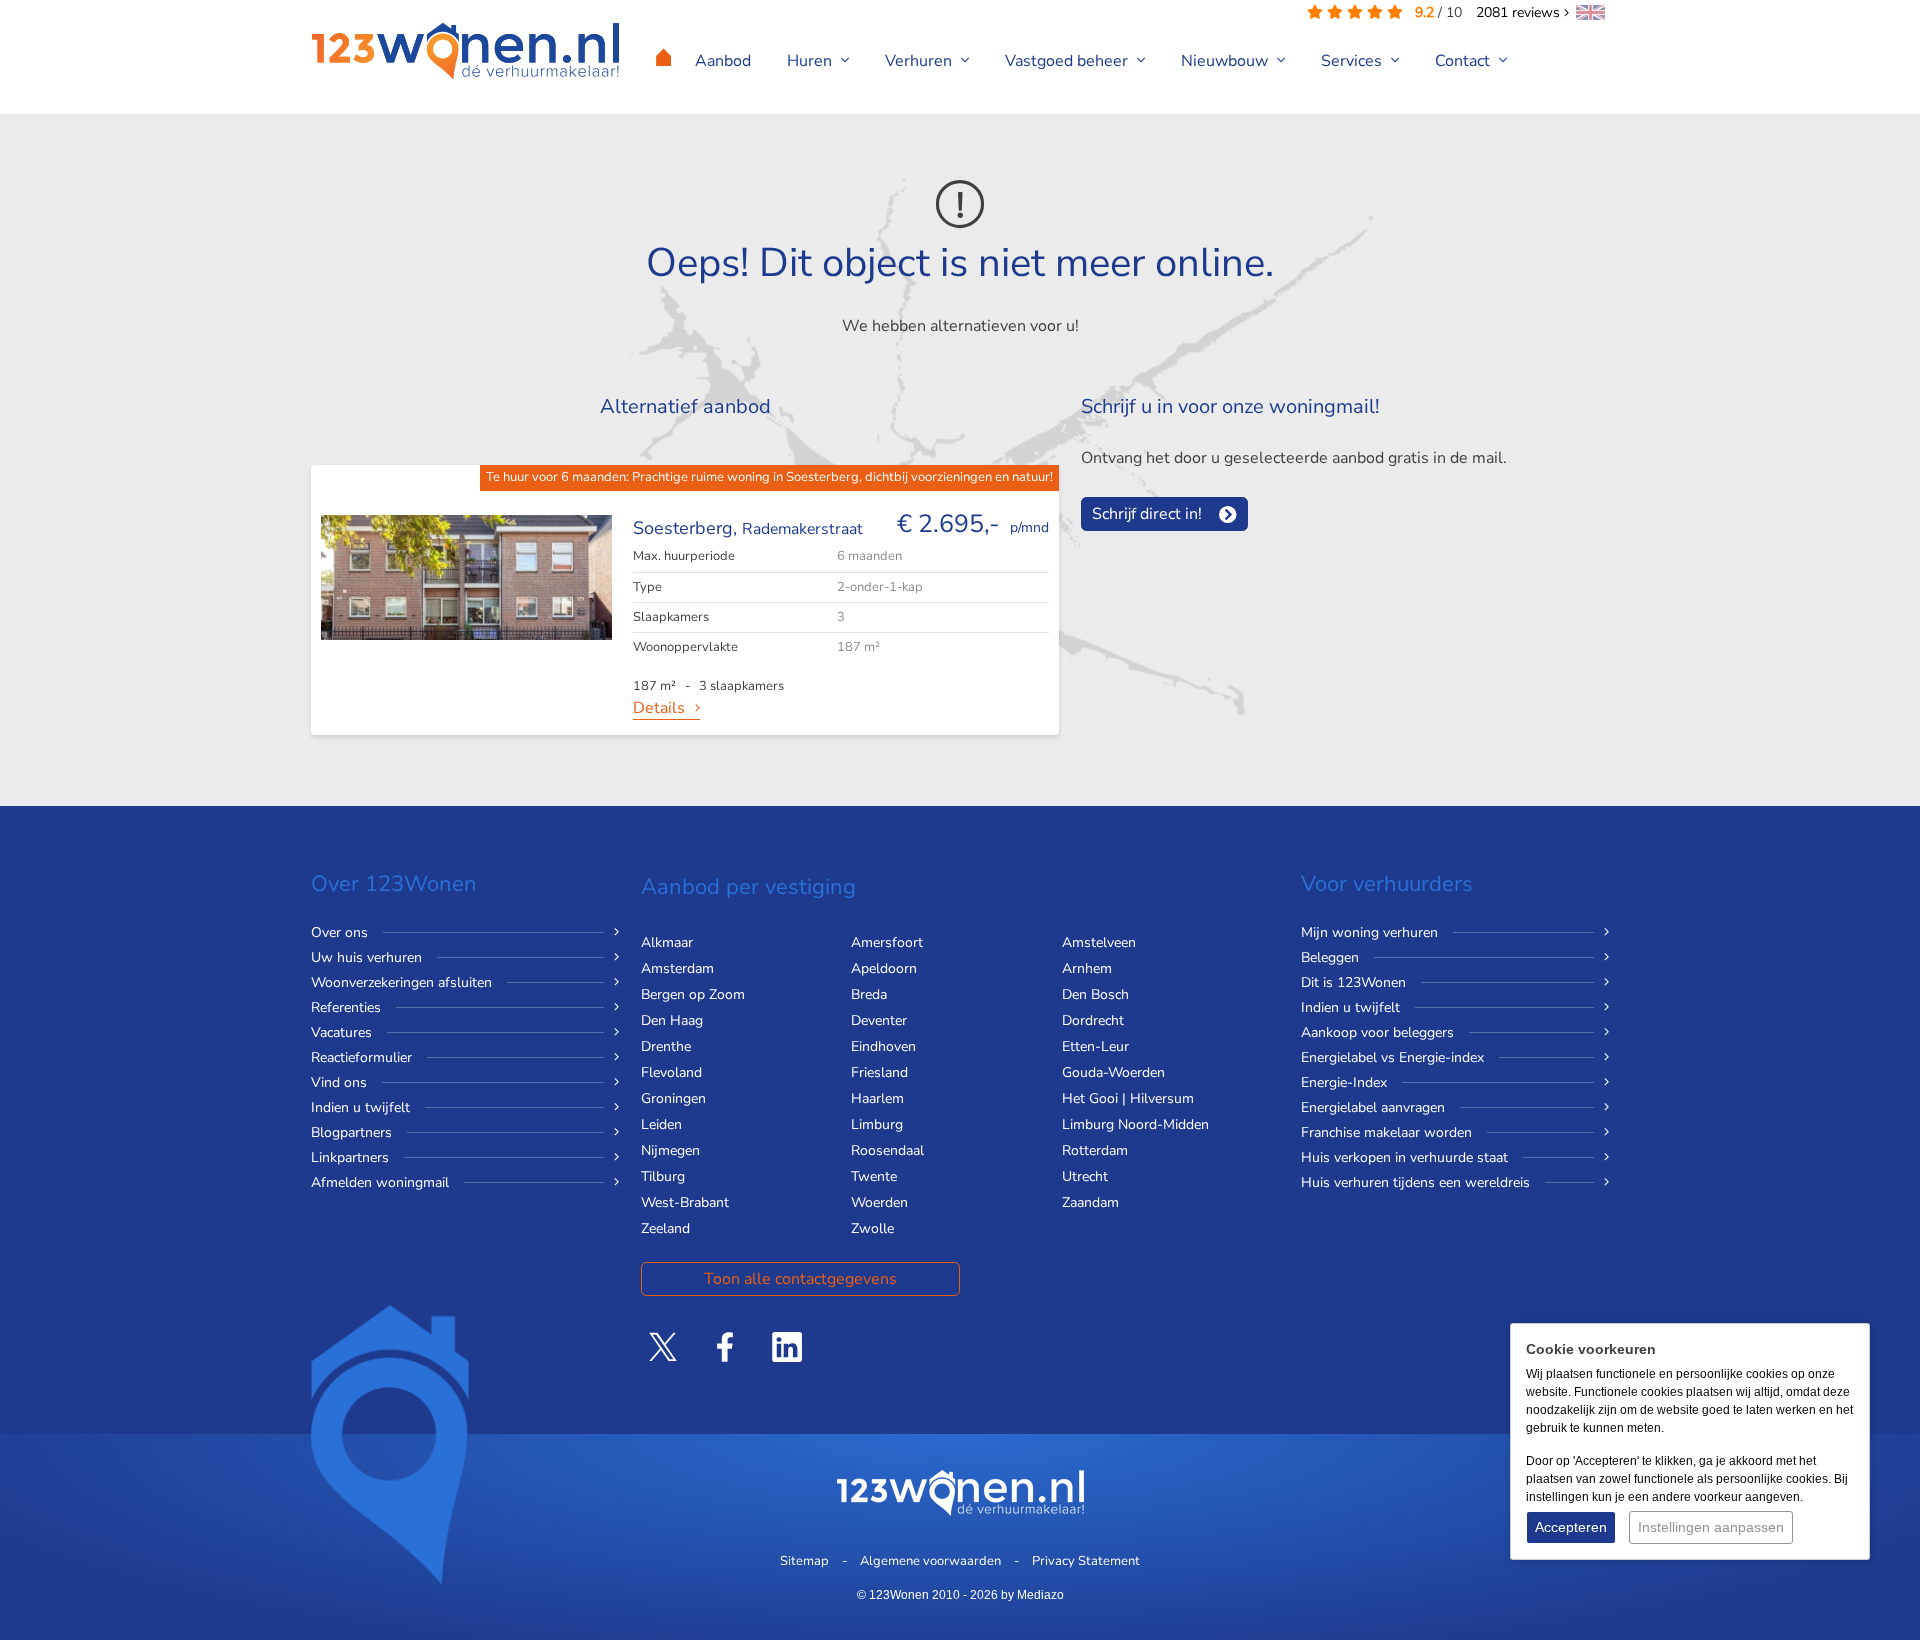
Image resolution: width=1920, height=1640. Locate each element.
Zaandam (1090, 1202)
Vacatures (341, 1032)
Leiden (661, 1124)
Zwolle (872, 1228)
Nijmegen (670, 1150)
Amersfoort (887, 942)
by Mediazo (1032, 1595)
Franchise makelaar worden (1386, 1132)
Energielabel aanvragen (1373, 1107)
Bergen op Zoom (693, 994)
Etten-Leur (1095, 1046)
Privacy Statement (1086, 1561)
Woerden (879, 1202)
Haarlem (877, 1098)
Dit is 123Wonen (1353, 982)
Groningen (673, 1098)
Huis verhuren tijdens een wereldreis (1415, 1182)
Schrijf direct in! (1147, 514)
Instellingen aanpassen (1711, 1527)
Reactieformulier (361, 1057)
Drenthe (666, 1046)
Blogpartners (351, 1132)
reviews (1520, 12)
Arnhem (1087, 968)
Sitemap (804, 1561)
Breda (869, 994)
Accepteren (1571, 1527)
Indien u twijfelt (360, 1107)
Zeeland (665, 1228)
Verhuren (920, 61)
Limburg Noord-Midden (1135, 1124)
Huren (811, 61)
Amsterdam (677, 968)
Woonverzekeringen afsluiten (401, 982)
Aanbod (723, 61)
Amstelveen (1099, 942)
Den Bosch (1095, 994)
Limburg (877, 1124)
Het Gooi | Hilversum (1128, 1098)
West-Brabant (685, 1202)
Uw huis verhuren (366, 957)
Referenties (346, 1007)
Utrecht (1085, 1176)
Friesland (879, 1072)
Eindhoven (883, 1046)
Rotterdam (1095, 1150)
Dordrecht (1093, 1020)
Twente (874, 1176)
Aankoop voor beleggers (1377, 1032)
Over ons (339, 932)
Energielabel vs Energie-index (1392, 1057)
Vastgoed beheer (1068, 61)
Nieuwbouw (1226, 61)
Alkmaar (667, 942)
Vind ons (339, 1082)
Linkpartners (350, 1157)
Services (1353, 61)
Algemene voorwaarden (930, 1561)
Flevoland (671, 1072)
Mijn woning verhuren (1369, 932)
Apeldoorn (884, 968)
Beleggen (1330, 957)
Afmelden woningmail (380, 1182)
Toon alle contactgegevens (800, 1279)
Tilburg (663, 1176)
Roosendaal (887, 1150)
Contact (1464, 61)
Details (659, 708)
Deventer (879, 1020)
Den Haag (672, 1020)
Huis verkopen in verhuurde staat (1404, 1157)
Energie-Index (1344, 1082)
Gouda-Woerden (1113, 1072)
